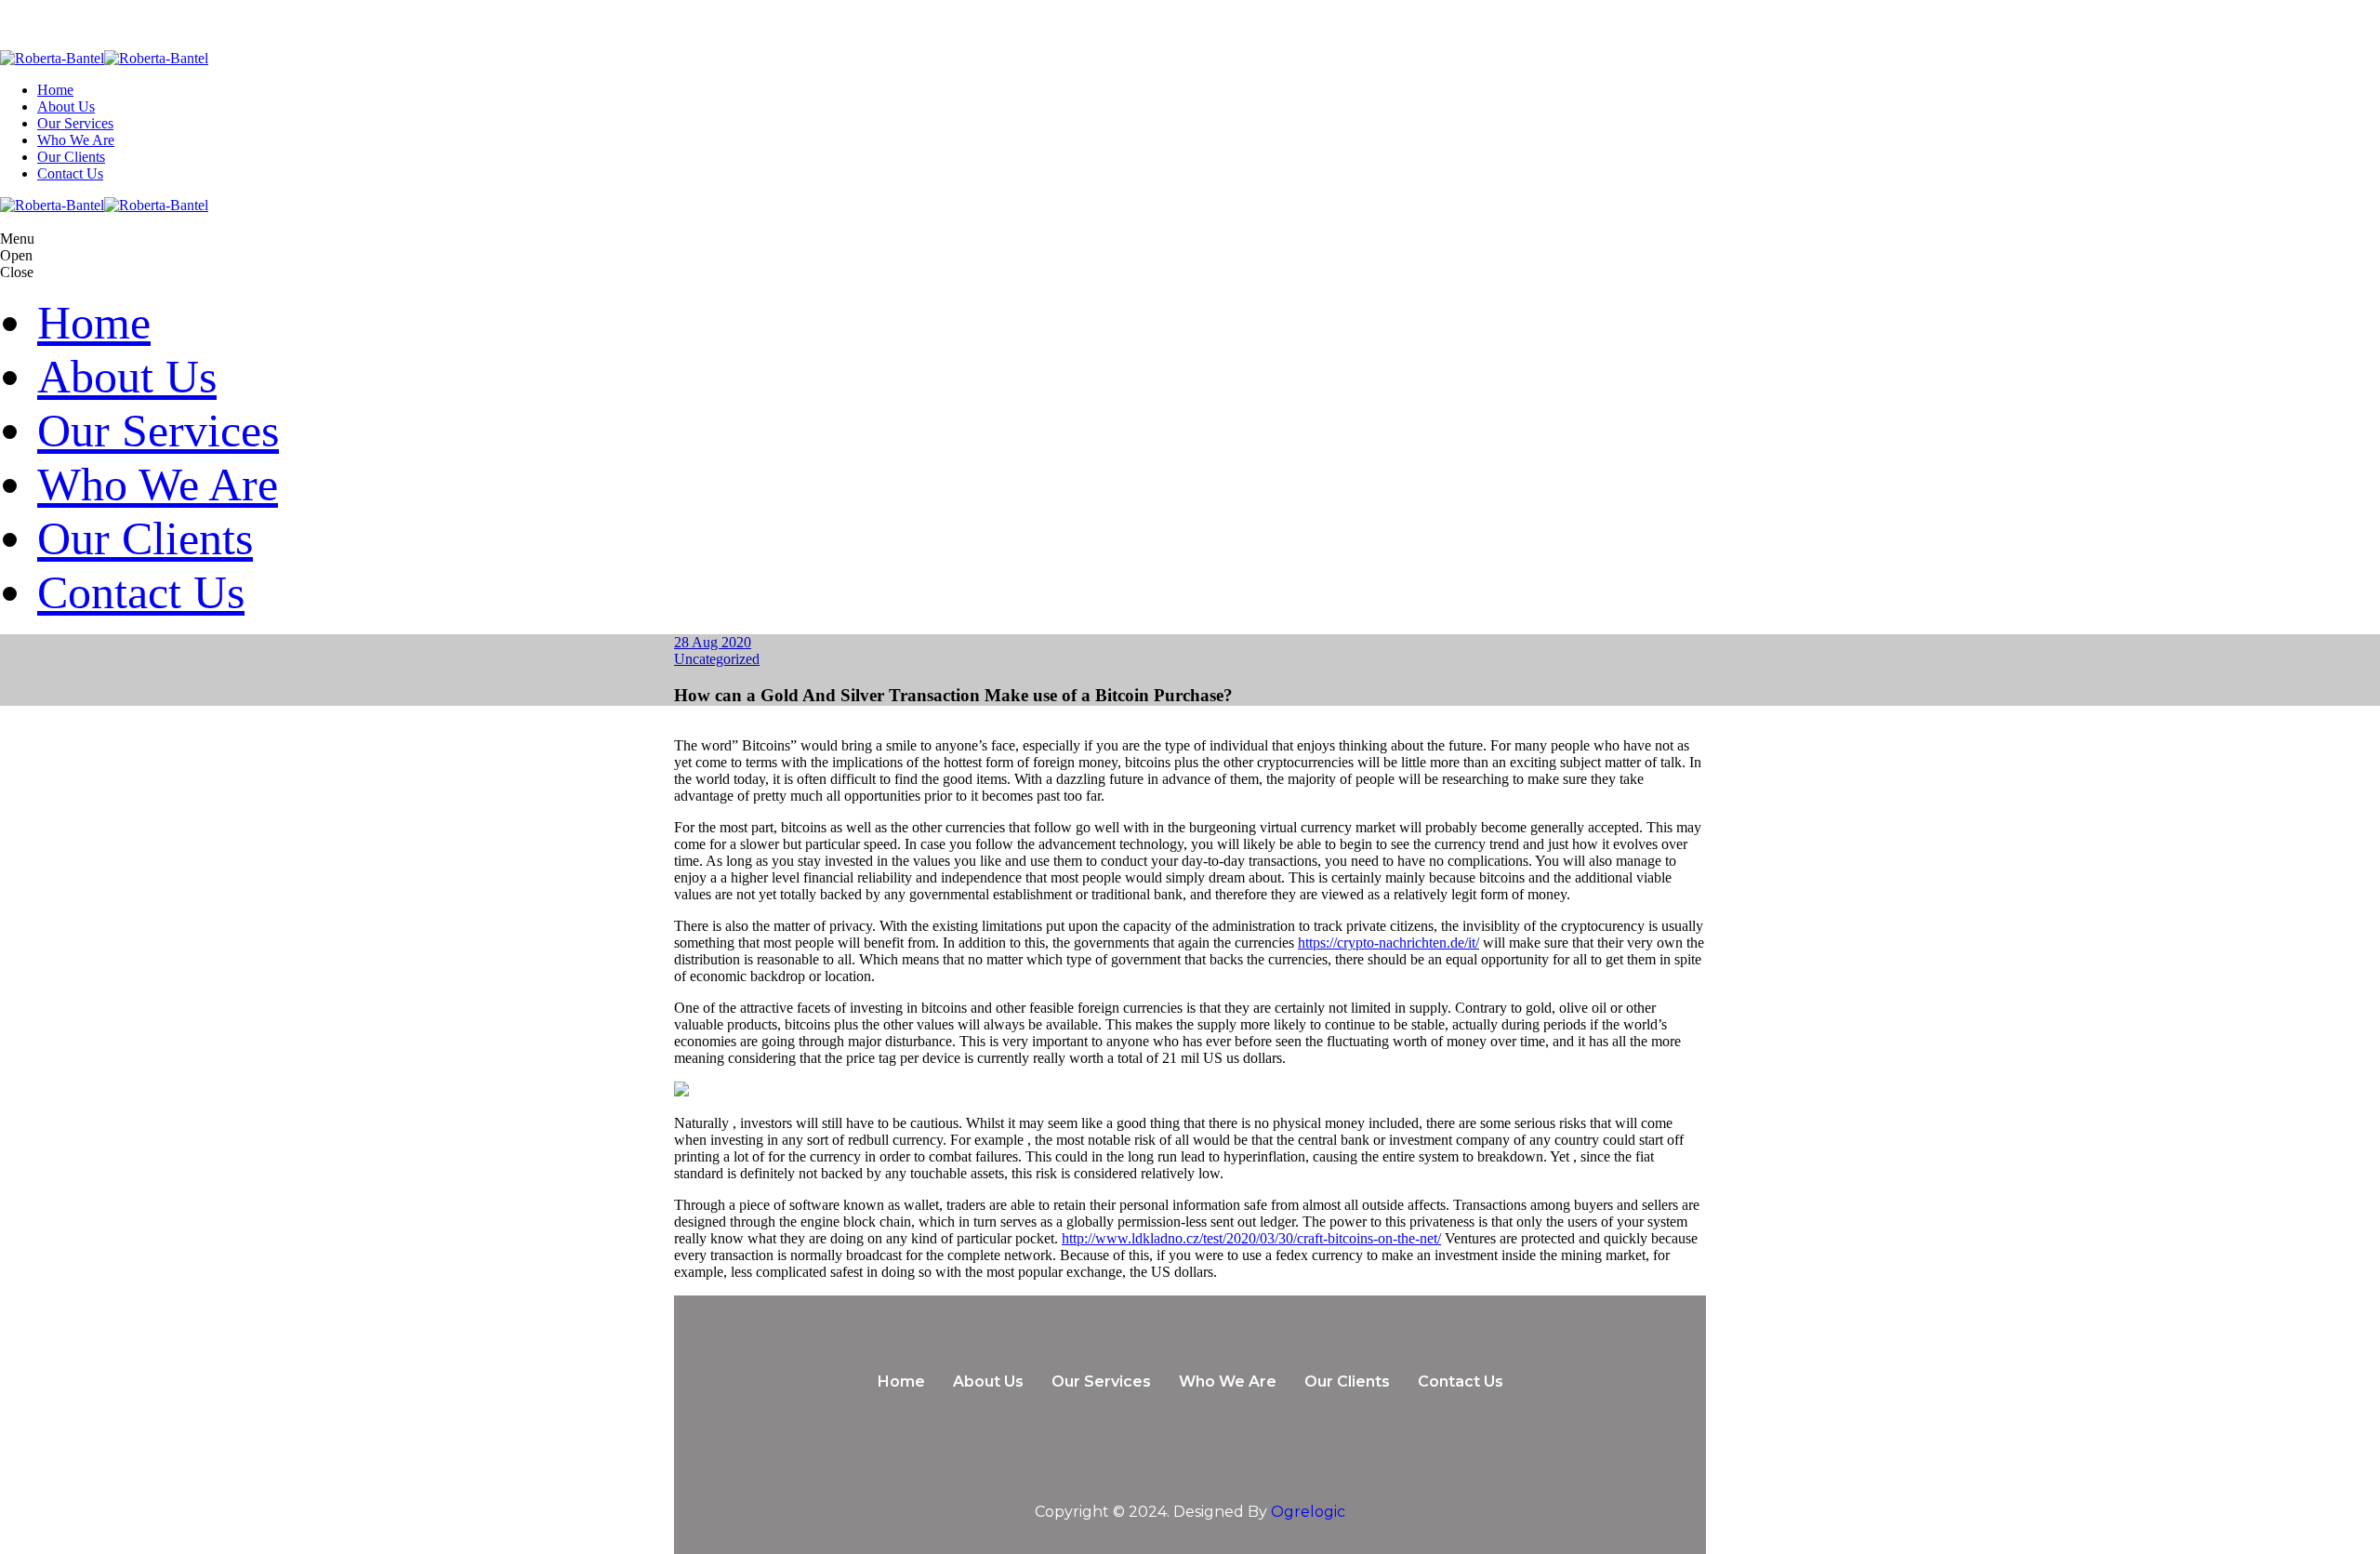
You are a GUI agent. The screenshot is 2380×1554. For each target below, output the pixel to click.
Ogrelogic (1308, 1512)
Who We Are (76, 140)
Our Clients (71, 157)
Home (55, 90)
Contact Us (70, 173)
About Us (66, 106)
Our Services (75, 123)
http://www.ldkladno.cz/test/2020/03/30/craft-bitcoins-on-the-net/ (1251, 1238)
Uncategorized (717, 659)
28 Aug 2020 (713, 642)
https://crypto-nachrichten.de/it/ (1388, 943)
